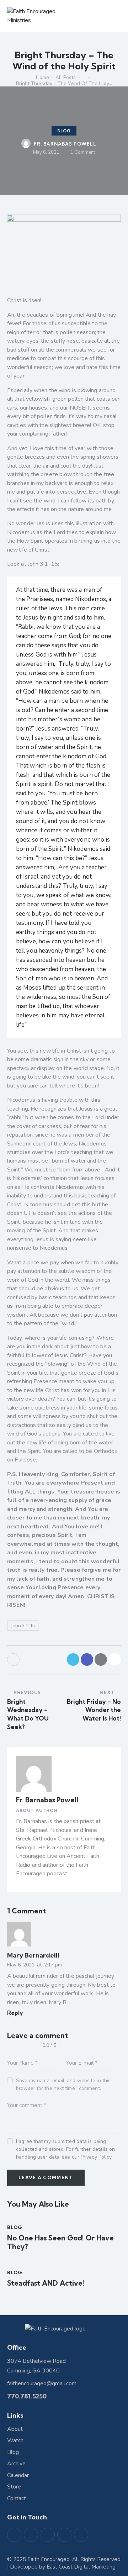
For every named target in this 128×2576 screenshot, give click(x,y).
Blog (64, 131)
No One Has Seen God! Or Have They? (60, 2242)
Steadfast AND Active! (46, 2283)
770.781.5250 (27, 2396)
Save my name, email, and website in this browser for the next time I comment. (63, 2084)
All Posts (66, 77)
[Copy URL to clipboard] (115, 1660)
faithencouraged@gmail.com (42, 2383)
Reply (15, 2013)
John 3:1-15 (23, 1626)
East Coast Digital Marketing (81, 2567)
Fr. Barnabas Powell (47, 1800)
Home (42, 77)
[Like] (14, 1660)
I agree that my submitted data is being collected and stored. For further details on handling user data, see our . (65, 2149)
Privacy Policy (96, 2157)
